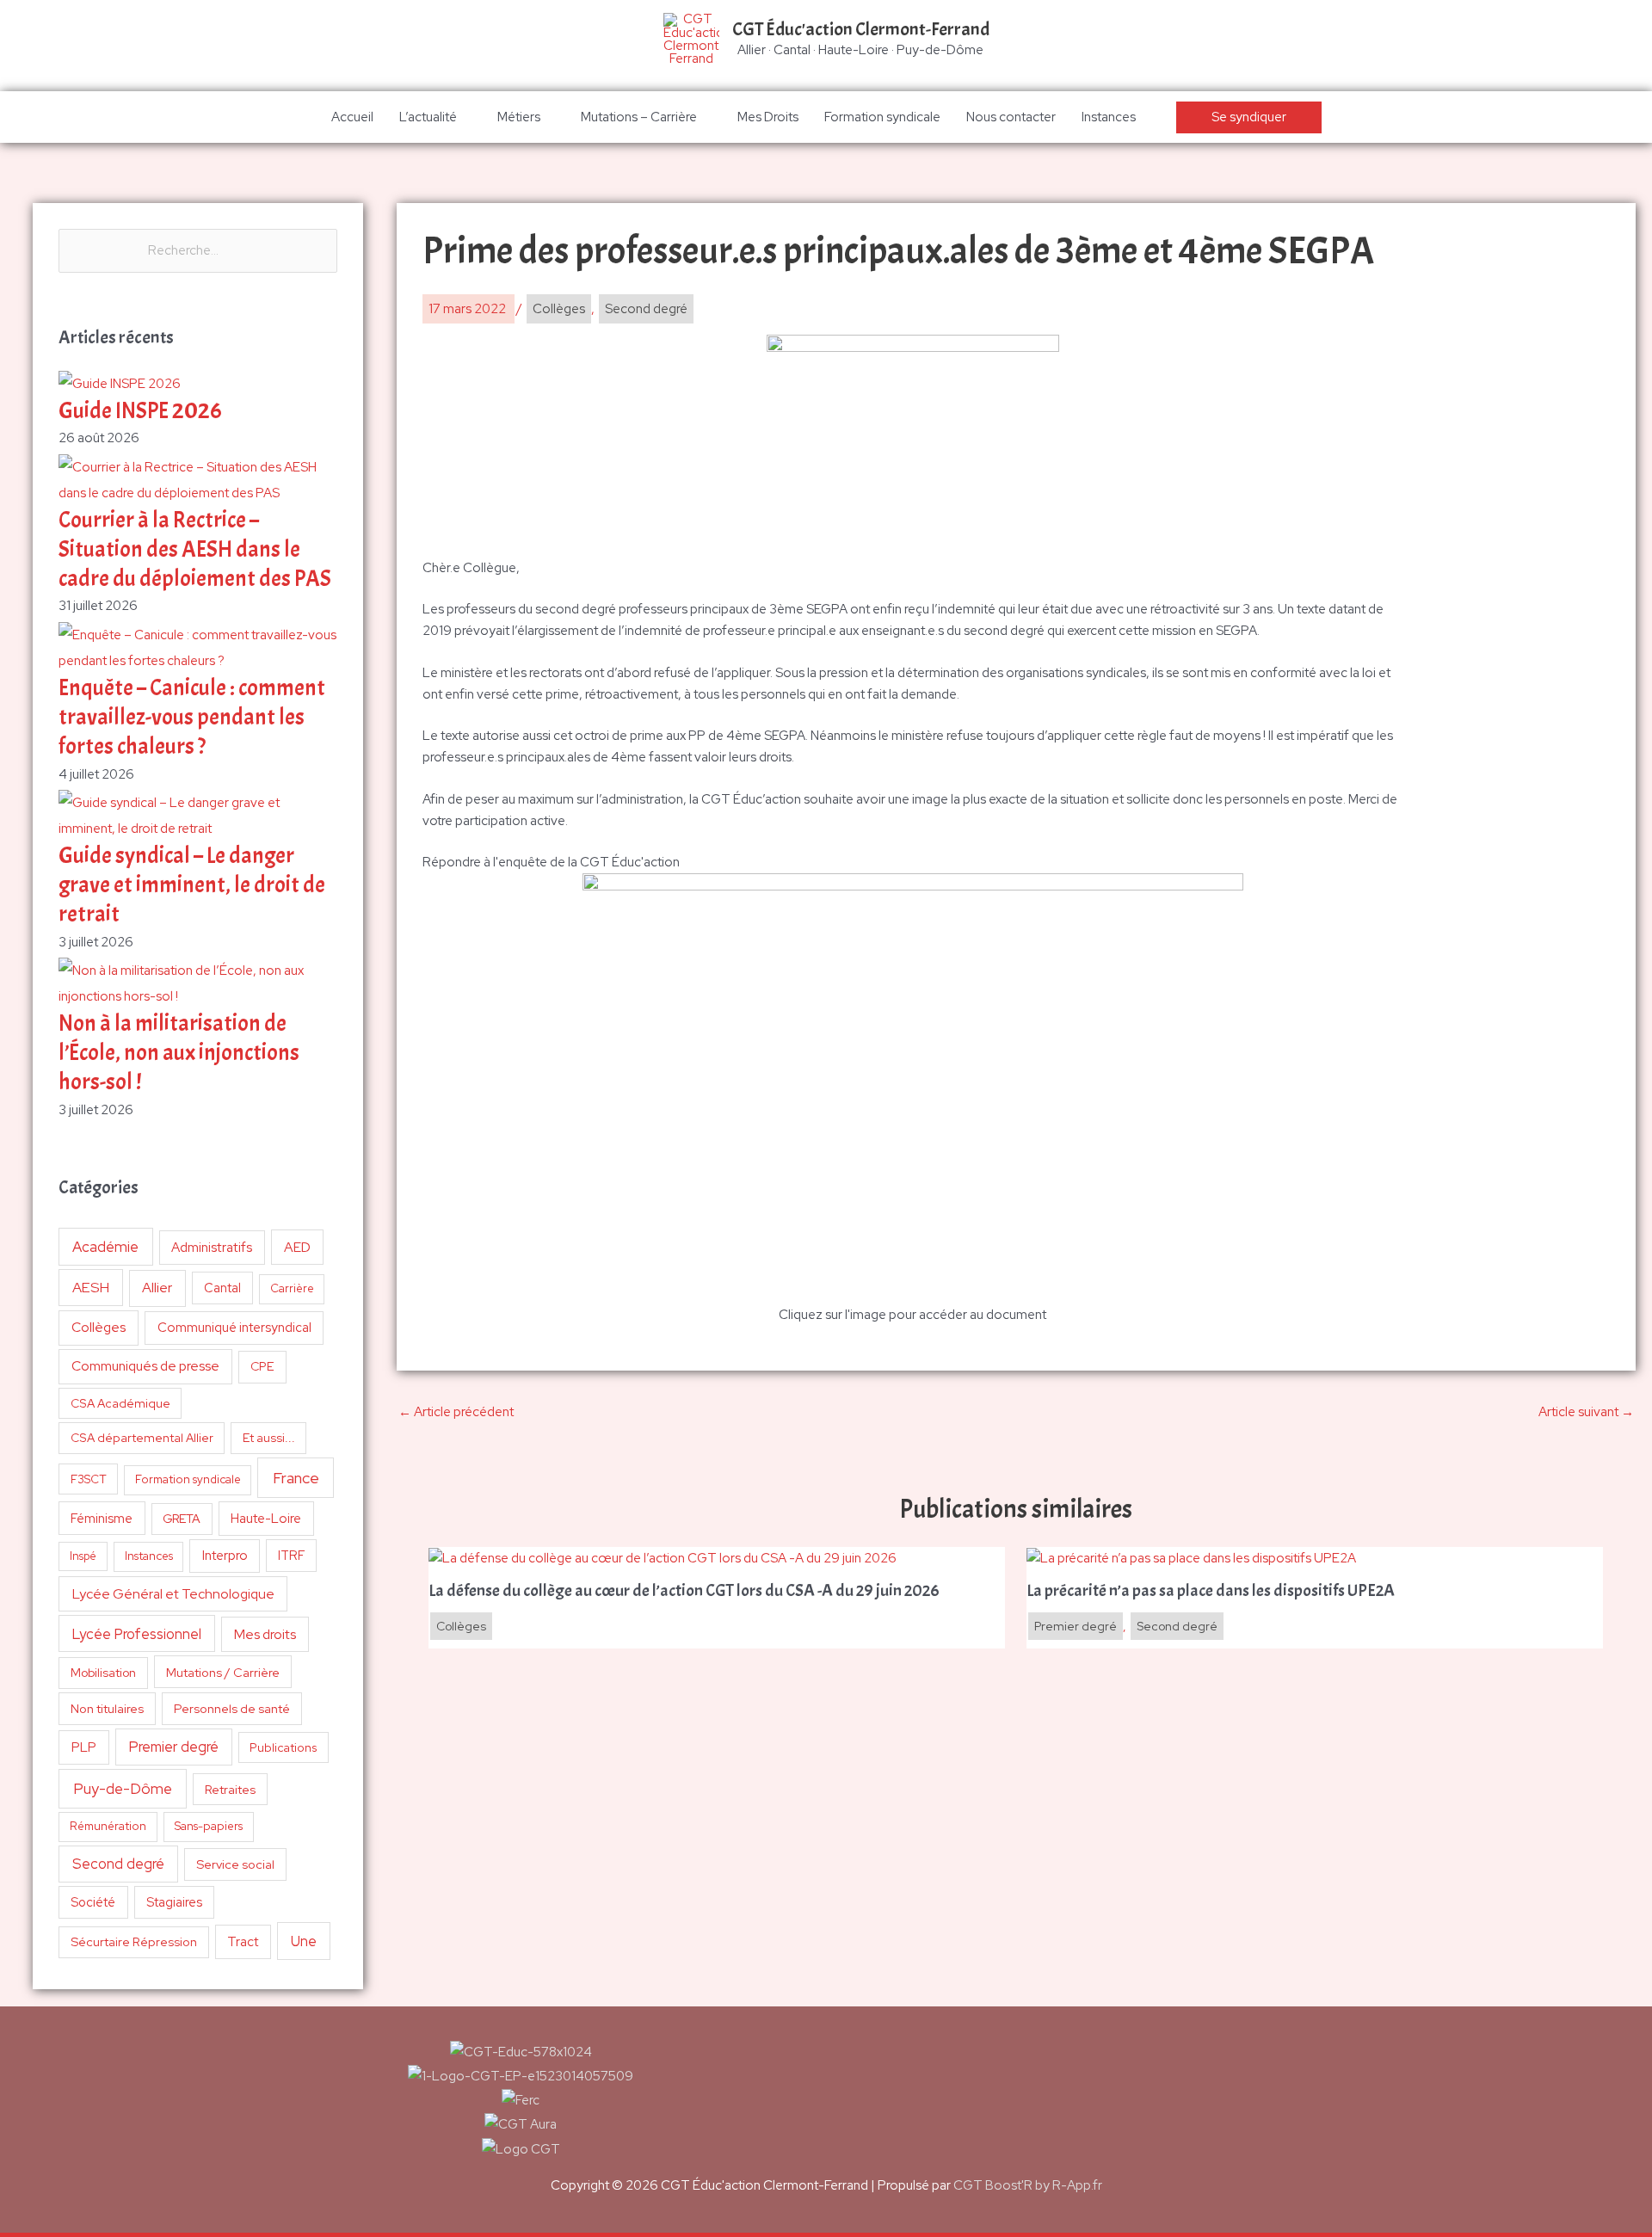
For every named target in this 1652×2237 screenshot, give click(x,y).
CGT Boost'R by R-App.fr (1028, 2185)
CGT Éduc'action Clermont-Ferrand (861, 29)
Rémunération (108, 1826)
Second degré (118, 1864)
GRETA (182, 1519)
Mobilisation (103, 1673)
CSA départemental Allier (142, 1438)
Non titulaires (107, 1708)
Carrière (292, 1288)
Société (93, 1902)
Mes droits (265, 1634)
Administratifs (212, 1248)
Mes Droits (768, 117)
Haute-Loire (266, 1519)
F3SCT (89, 1479)
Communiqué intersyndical (234, 1328)
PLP (84, 1747)
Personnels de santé (232, 1708)
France (296, 1478)
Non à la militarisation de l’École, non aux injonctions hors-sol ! (179, 1053)
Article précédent (456, 1412)
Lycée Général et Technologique (173, 1594)
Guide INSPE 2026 (140, 411)
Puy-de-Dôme (123, 1788)
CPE (262, 1366)
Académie (105, 1247)
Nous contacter (1011, 117)
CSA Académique (120, 1403)
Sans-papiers (209, 1826)
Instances (1109, 117)
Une (304, 1941)
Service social (235, 1864)
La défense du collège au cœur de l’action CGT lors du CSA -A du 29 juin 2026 (684, 1591)
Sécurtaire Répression (134, 1942)
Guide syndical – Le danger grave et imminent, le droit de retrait (192, 885)
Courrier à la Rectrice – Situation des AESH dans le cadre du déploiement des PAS (195, 549)
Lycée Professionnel (137, 1634)
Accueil (352, 117)
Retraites (230, 1789)
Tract (243, 1942)
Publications (284, 1747)
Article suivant (1586, 1412)
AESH (91, 1287)
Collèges (99, 1327)
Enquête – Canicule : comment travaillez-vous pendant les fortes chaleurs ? (192, 717)
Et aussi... (269, 1438)
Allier (157, 1288)
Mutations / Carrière (223, 1672)
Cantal (222, 1288)
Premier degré (174, 1747)
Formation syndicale (882, 117)
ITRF (291, 1555)
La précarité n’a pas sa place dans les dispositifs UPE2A (1212, 1591)
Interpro (225, 1556)
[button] (1249, 117)
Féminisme (102, 1518)
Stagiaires (174, 1902)
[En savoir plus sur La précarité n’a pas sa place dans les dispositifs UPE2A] (1193, 1557)
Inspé (83, 1556)
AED (297, 1247)
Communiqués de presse (145, 1366)
